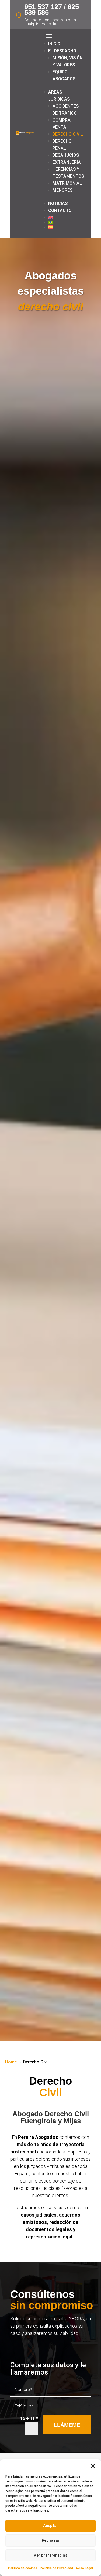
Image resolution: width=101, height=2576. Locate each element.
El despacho (62, 51)
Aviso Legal (84, 2568)
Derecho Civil (68, 134)
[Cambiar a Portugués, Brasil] (66, 222)
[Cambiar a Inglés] (66, 217)
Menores (62, 190)
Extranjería (67, 162)
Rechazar (51, 2540)
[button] (93, 2466)
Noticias (58, 203)
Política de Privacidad (56, 2568)
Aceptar (51, 2526)
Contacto (60, 210)
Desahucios (66, 155)
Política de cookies (23, 2568)
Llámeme (67, 2425)
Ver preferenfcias (50, 2555)
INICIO (54, 44)
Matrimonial (67, 183)
